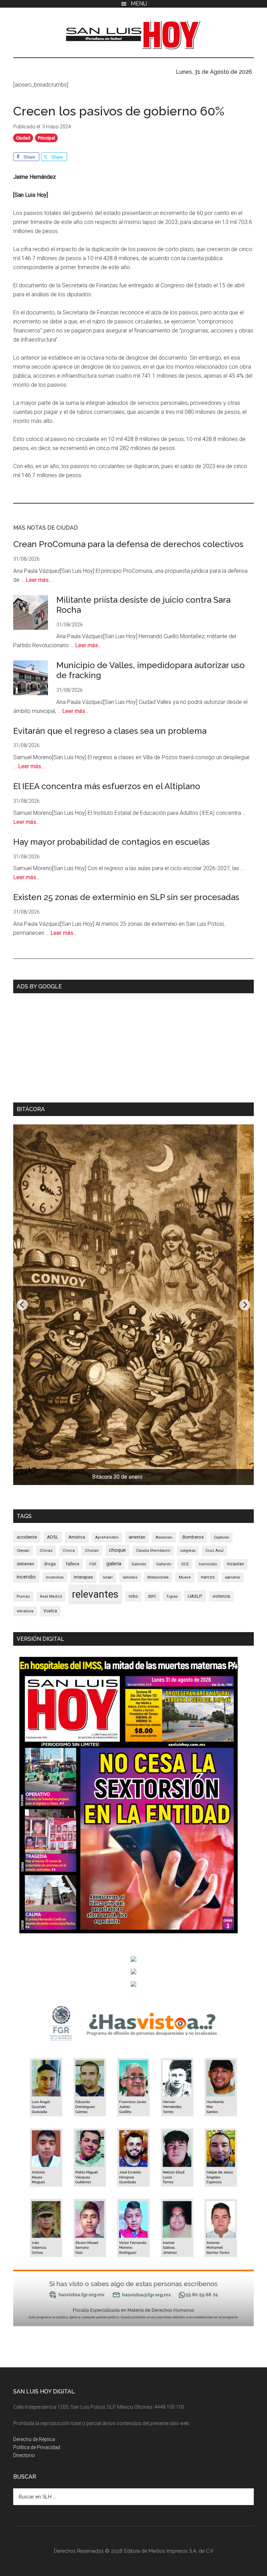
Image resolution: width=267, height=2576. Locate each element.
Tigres (172, 1596)
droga (50, 1564)
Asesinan (164, 1537)
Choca (69, 1551)
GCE (185, 1564)
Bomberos (193, 1537)
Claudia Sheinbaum (153, 1551)
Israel (108, 1577)
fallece (72, 1564)
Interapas (83, 1577)
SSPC (152, 1596)
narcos (208, 1577)
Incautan (236, 1564)
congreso (188, 1551)
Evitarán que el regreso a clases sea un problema (110, 731)
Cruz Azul (215, 1550)
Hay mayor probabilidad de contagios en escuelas (111, 842)
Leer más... (39, 580)
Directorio (24, 2455)
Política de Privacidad (37, 2447)
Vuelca (50, 1611)
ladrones (130, 1577)
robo (133, 1596)
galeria (114, 1564)
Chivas (46, 1550)
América (77, 1537)
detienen (25, 1564)
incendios (55, 1577)
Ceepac (23, 1551)
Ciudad (23, 138)
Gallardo (164, 1564)
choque (117, 1550)
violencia (221, 1596)
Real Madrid (51, 1596)
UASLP (195, 1596)
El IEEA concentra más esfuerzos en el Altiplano (107, 786)
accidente (27, 1537)
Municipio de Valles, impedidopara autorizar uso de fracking (151, 670)
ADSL (53, 1537)
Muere (185, 1577)
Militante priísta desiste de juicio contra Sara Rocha (143, 605)
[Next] (245, 1305)
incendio (26, 1577)
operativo (232, 1577)
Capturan (221, 1537)
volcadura (25, 1611)
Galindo (139, 1564)
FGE (93, 1564)
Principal (46, 138)
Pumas (23, 1596)
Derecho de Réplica (34, 2439)
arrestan (137, 1537)
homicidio (208, 1564)
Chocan (92, 1550)
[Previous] (22, 1305)
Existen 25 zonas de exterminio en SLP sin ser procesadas (126, 897)
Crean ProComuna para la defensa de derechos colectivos (128, 544)
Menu (139, 4)
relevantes (95, 1594)
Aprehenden (107, 1537)
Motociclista (158, 1577)
